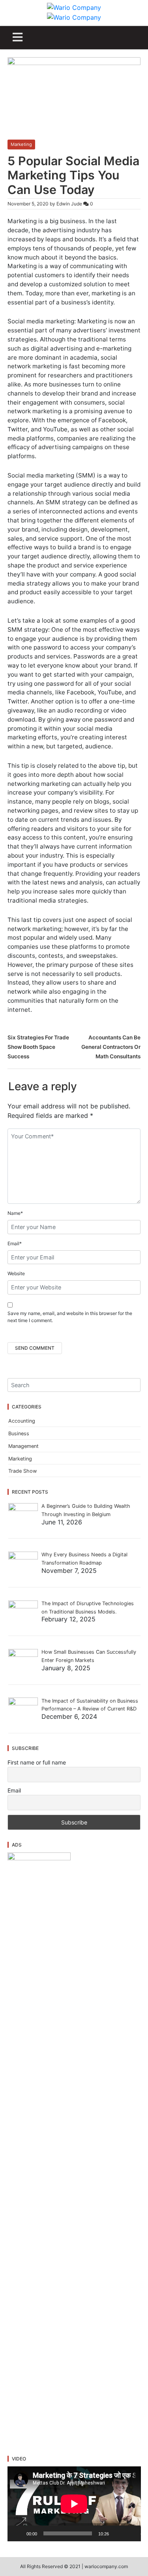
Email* (15, 1243)
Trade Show (22, 1471)
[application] (74, 2504)
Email (14, 1790)
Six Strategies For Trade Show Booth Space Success (38, 1047)
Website (16, 1273)
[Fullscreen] (130, 2533)
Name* (15, 1213)
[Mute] (118, 2533)
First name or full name (37, 1762)
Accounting (22, 1421)
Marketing (21, 144)
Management (23, 1446)
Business (19, 1433)
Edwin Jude (69, 204)
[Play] (18, 2533)
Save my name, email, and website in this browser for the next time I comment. (70, 1317)
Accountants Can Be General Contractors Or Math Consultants (111, 1047)
